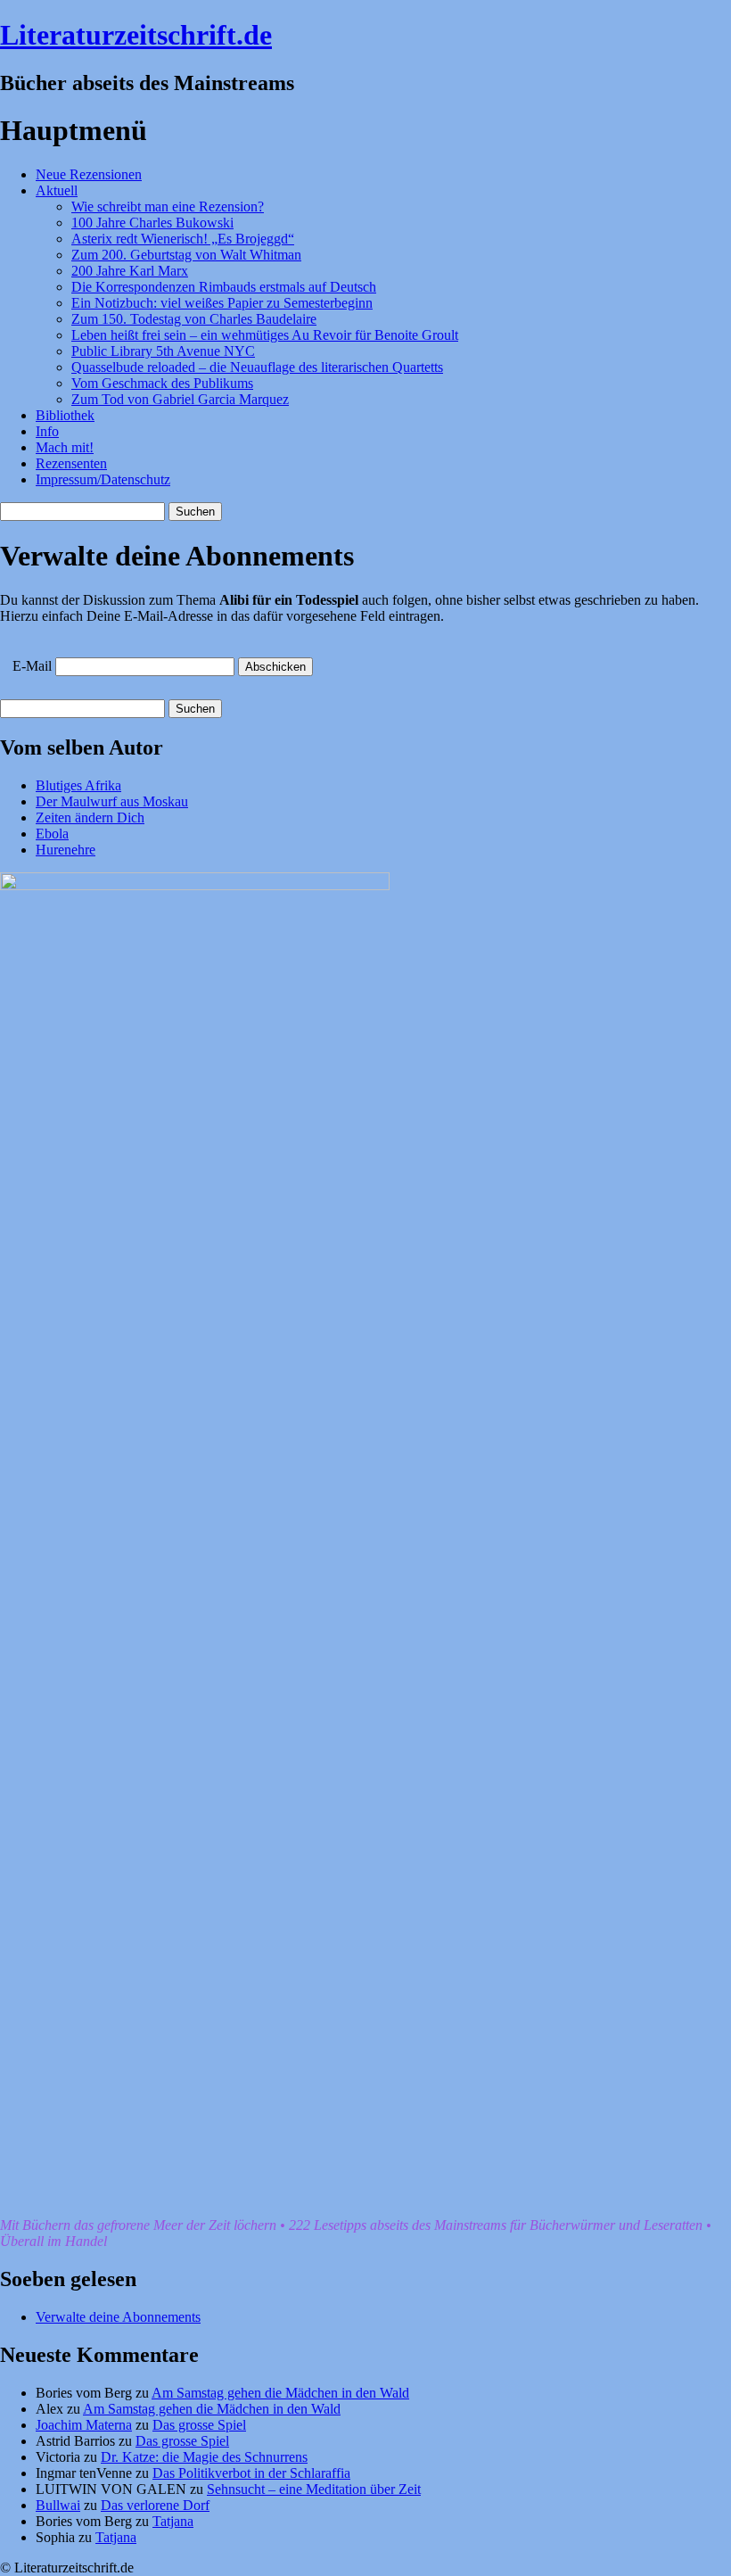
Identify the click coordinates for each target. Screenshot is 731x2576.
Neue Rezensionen (89, 174)
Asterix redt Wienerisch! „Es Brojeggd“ (183, 239)
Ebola (52, 834)
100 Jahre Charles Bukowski (152, 223)
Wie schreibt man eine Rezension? (168, 206)
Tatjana (173, 2521)
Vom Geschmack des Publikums (162, 383)
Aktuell (57, 190)
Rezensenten (71, 463)
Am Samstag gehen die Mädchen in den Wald (280, 2393)
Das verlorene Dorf (155, 2505)
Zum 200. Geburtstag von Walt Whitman (186, 255)
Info (47, 431)
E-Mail (32, 666)
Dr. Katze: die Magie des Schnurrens (204, 2457)
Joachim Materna (84, 2425)
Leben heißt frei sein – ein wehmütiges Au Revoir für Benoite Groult (265, 335)
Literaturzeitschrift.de (136, 35)
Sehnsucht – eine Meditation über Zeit (314, 2489)
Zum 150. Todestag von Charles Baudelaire (194, 319)
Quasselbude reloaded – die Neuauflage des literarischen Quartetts (257, 367)
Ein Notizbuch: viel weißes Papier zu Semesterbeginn (222, 303)
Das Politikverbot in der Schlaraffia (251, 2473)
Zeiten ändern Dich (90, 817)
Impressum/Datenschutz (103, 479)
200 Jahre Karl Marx (130, 271)
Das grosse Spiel (199, 2425)
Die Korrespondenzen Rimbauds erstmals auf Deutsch (224, 287)
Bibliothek (65, 415)
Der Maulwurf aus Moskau (112, 801)
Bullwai (58, 2505)
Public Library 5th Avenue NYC (163, 351)
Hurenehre (66, 850)
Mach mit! (65, 447)
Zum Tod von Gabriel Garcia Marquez (180, 399)
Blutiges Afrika (78, 785)
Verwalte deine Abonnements (118, 2317)
